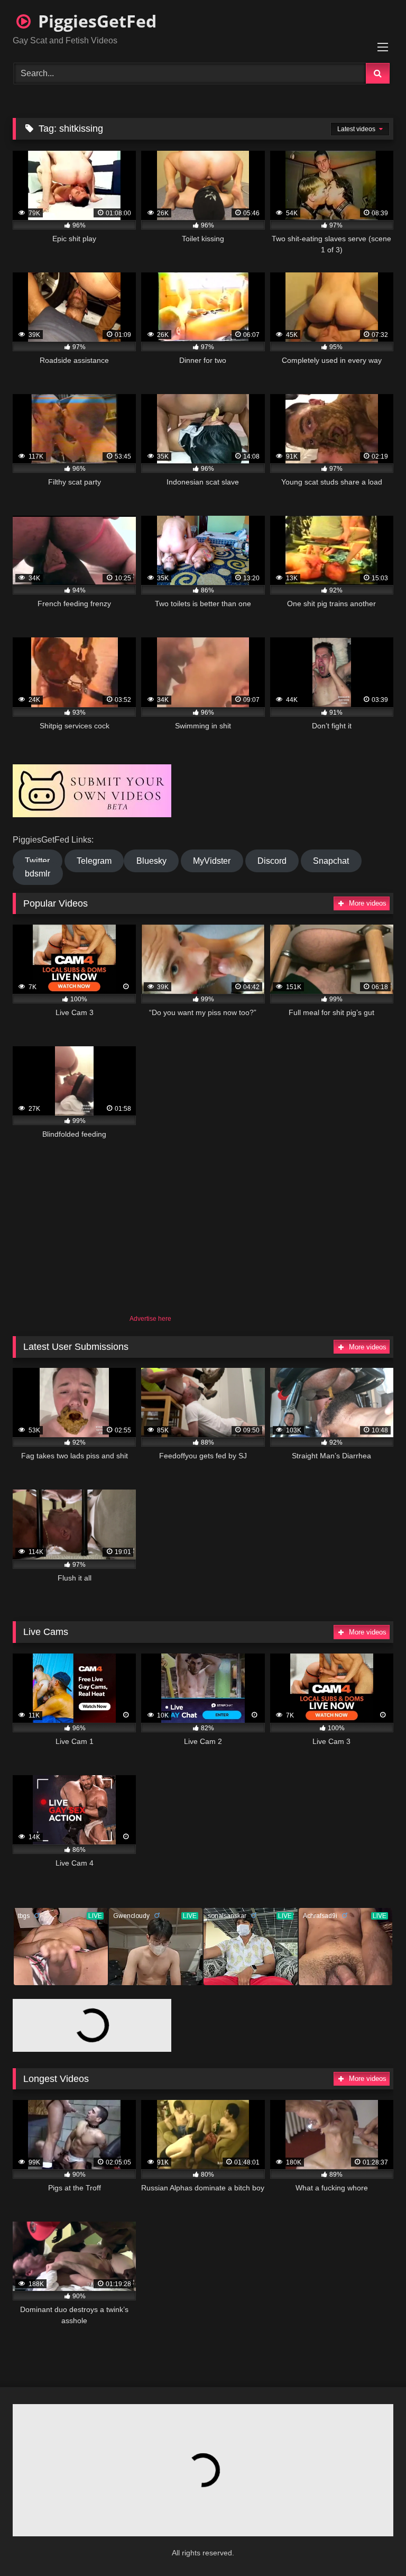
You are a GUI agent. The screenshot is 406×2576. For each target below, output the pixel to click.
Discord (272, 861)
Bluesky (151, 861)
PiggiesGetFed (95, 21)
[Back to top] (372, 2545)
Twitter (37, 861)
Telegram (94, 861)
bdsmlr (38, 874)
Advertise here (150, 1319)
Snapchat (331, 861)
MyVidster (212, 861)
